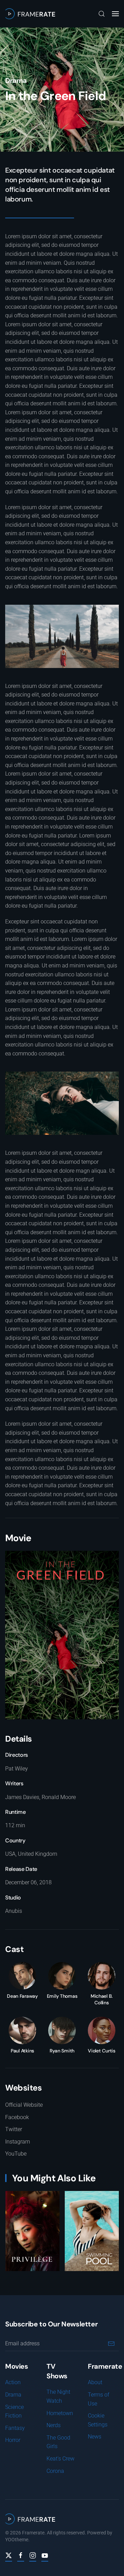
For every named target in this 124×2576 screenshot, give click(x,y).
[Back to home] (30, 14)
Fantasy (15, 2428)
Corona (55, 2471)
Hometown (60, 2413)
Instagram (18, 2142)
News (95, 2437)
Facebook (17, 2117)
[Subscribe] (111, 2343)
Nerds (54, 2425)
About (95, 2382)
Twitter (14, 2129)
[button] (102, 14)
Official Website (24, 2105)
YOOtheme (17, 2540)
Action (13, 2382)
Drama (16, 80)
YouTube (16, 2154)
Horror (13, 2440)
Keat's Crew (60, 2459)
